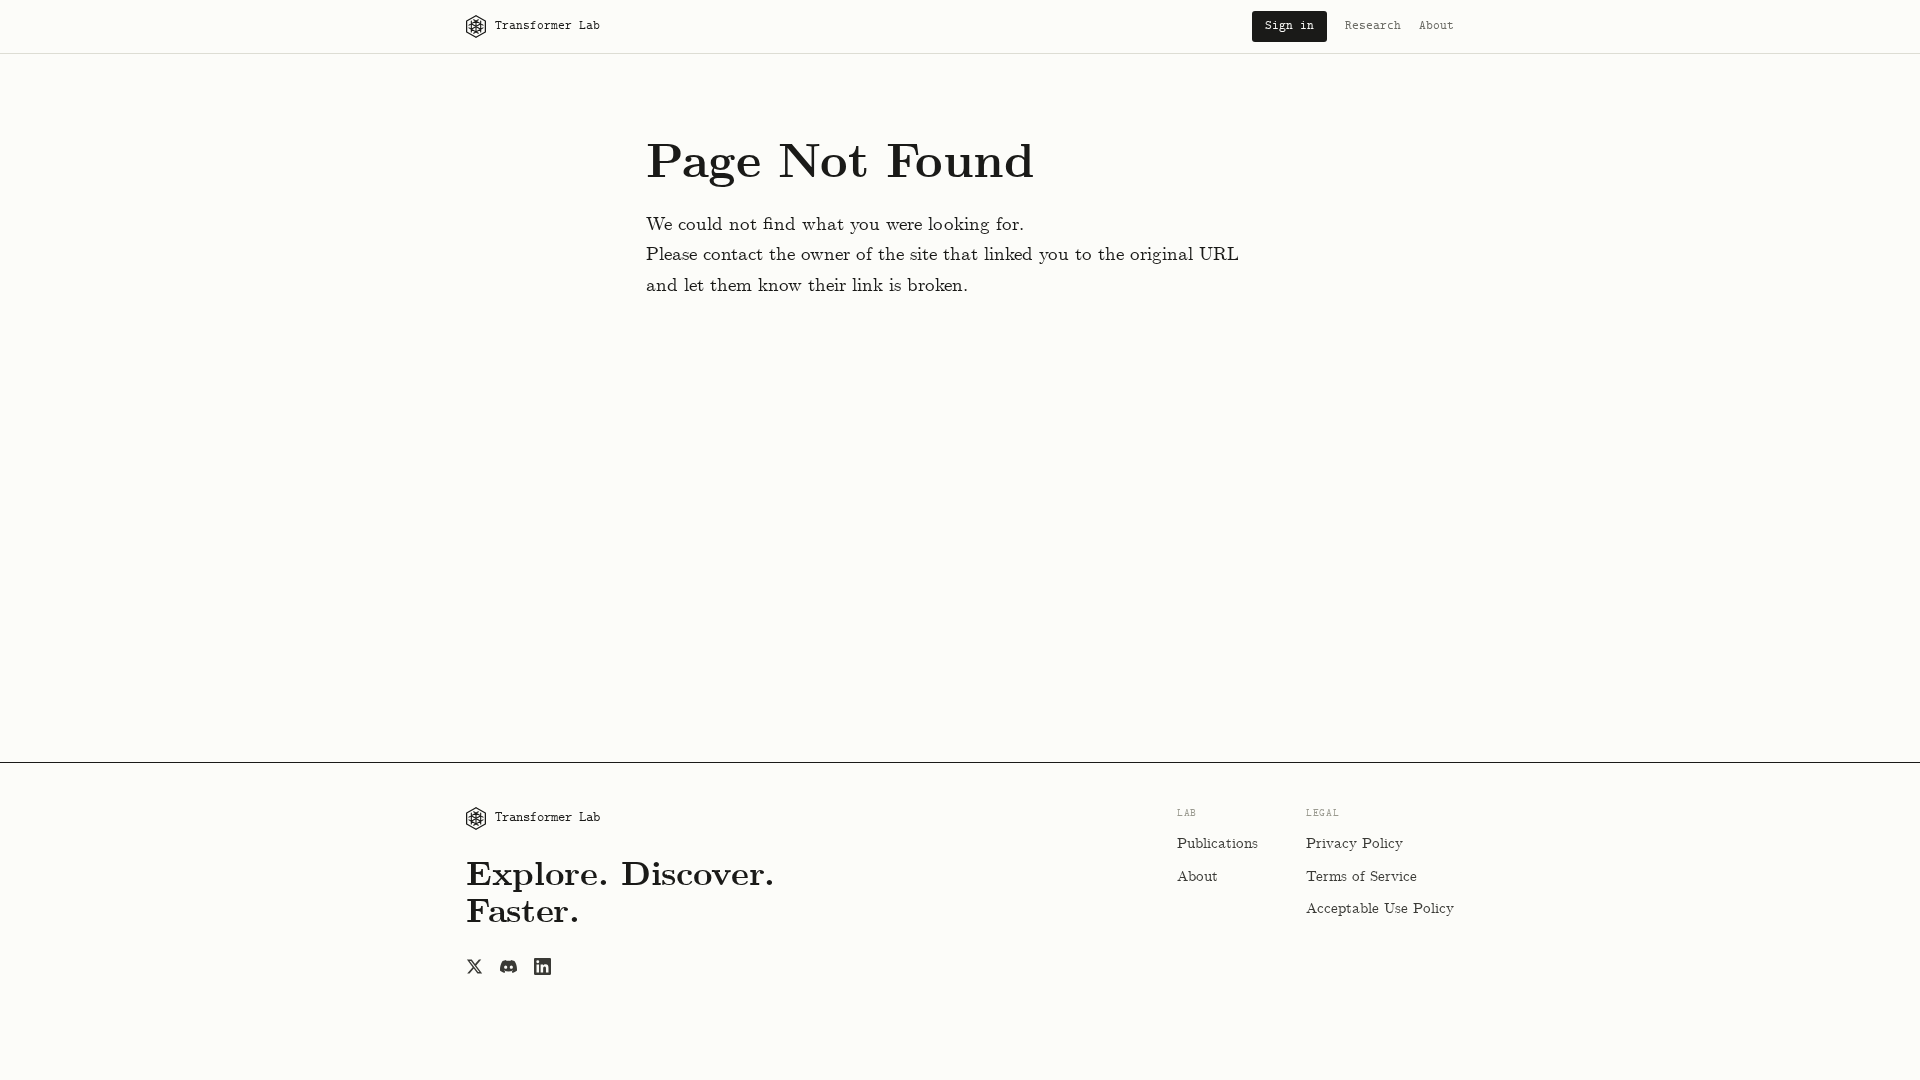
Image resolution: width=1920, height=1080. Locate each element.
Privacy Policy (1354, 844)
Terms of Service (1361, 877)
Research (1373, 26)
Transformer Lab (547, 26)
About (1436, 26)
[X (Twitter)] (474, 966)
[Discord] (508, 966)
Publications (1217, 844)
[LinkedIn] (542, 966)
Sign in (1289, 26)
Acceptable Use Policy (1380, 909)
